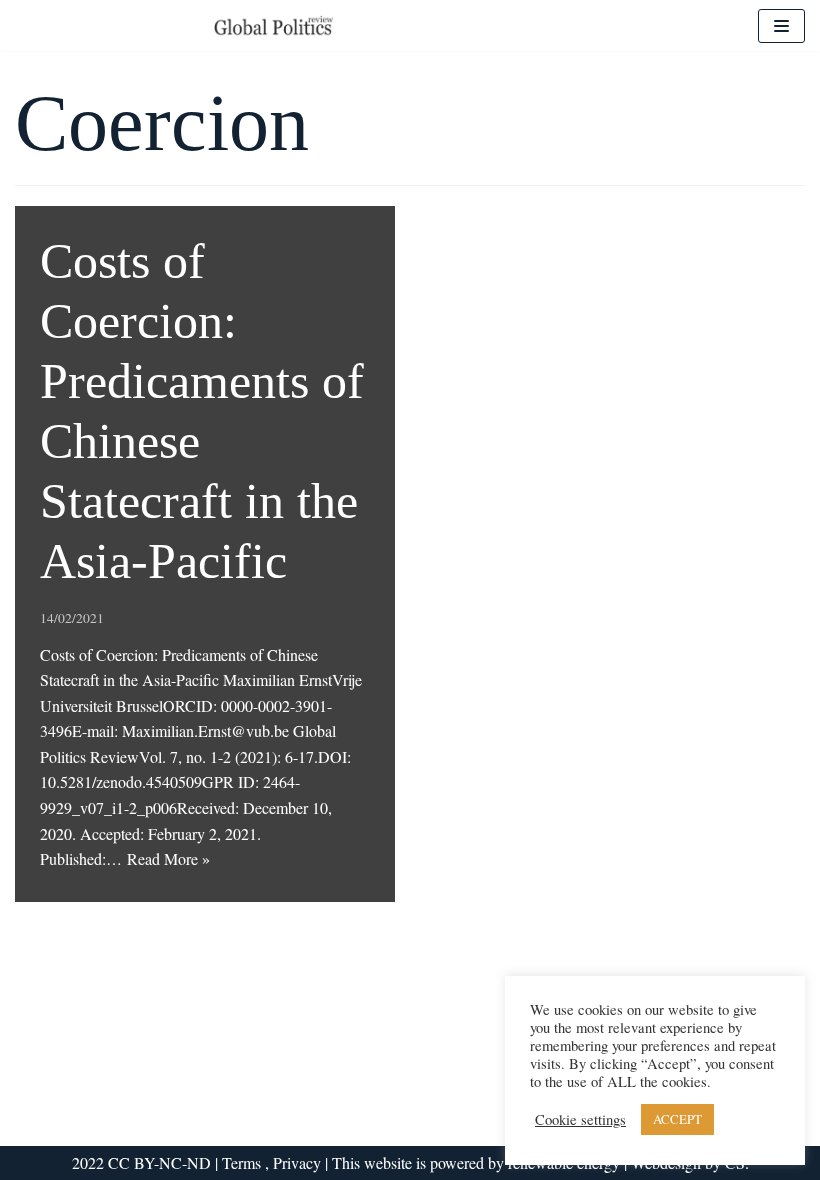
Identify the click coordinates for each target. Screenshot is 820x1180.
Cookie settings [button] (580, 1120)
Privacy (297, 1162)
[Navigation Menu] (781, 26)
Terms (243, 1162)
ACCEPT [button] (677, 1119)
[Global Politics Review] (273, 25)
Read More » (168, 858)
